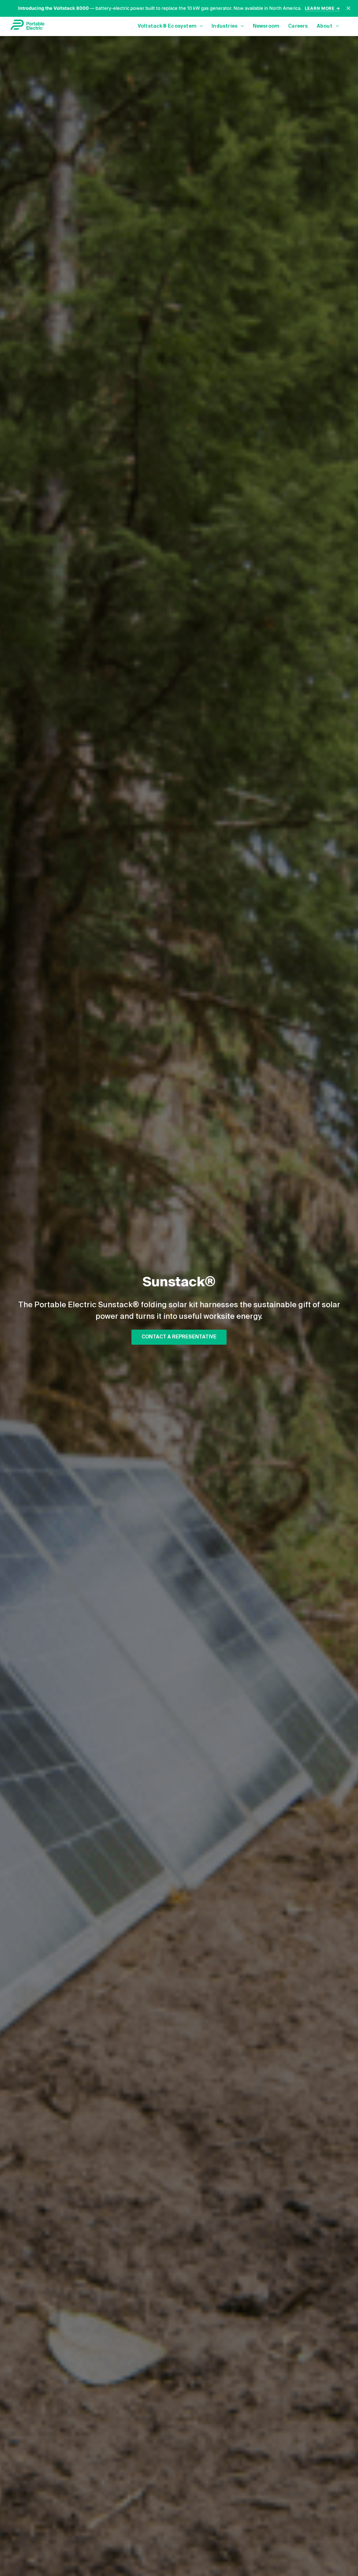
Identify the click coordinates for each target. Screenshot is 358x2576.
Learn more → (323, 8)
